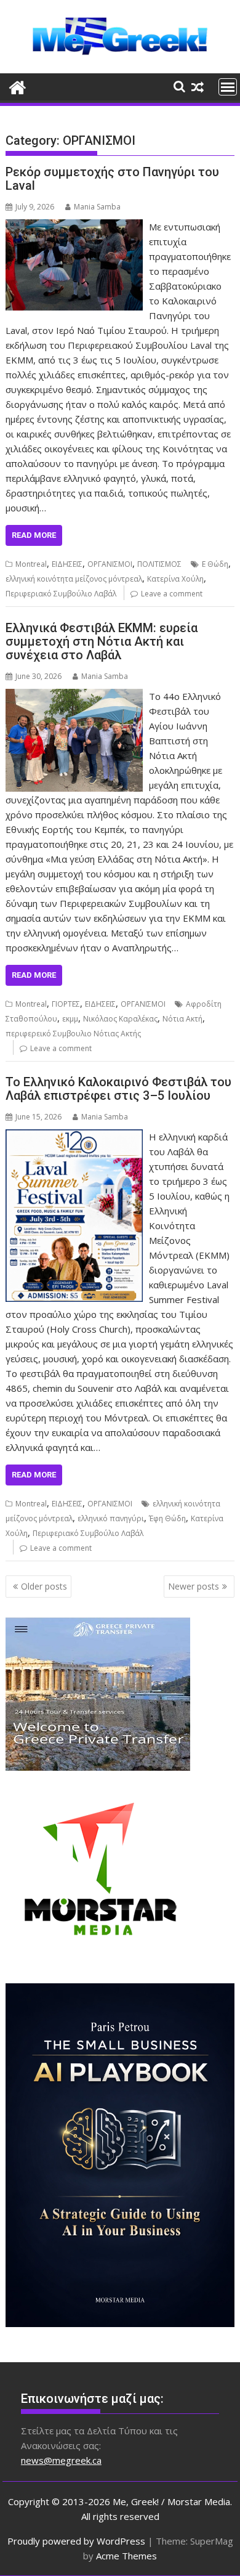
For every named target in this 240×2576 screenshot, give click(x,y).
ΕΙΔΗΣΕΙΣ (67, 564)
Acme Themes (126, 2556)
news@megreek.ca (61, 2460)
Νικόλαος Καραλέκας (120, 1019)
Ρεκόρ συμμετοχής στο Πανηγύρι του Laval (112, 179)
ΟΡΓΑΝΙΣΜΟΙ (110, 564)
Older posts (44, 1586)
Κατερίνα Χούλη (175, 579)
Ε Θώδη (215, 564)
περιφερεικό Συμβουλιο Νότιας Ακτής (73, 1034)
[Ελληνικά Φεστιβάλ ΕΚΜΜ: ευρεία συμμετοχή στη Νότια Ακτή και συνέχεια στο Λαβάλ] (74, 696)
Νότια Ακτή (182, 1019)
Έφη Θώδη (167, 1518)
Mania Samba (97, 207)
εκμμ (70, 1019)
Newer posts (194, 1586)
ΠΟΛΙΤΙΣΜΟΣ (159, 564)
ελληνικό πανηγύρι (111, 1518)
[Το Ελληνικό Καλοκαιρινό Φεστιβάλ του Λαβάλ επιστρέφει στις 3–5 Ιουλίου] (74, 1137)
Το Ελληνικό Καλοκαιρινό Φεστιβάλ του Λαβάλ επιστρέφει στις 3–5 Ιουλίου (118, 1089)
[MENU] (228, 87)
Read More (34, 535)
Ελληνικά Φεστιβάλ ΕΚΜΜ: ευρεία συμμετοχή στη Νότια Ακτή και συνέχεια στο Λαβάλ (102, 641)
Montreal (31, 564)
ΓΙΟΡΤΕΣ (66, 1004)
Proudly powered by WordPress (76, 2541)
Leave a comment (172, 594)
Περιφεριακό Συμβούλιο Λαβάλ (61, 594)
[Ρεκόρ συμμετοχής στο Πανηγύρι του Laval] (74, 227)
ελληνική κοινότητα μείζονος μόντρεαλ (74, 579)
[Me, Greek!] (18, 86)
